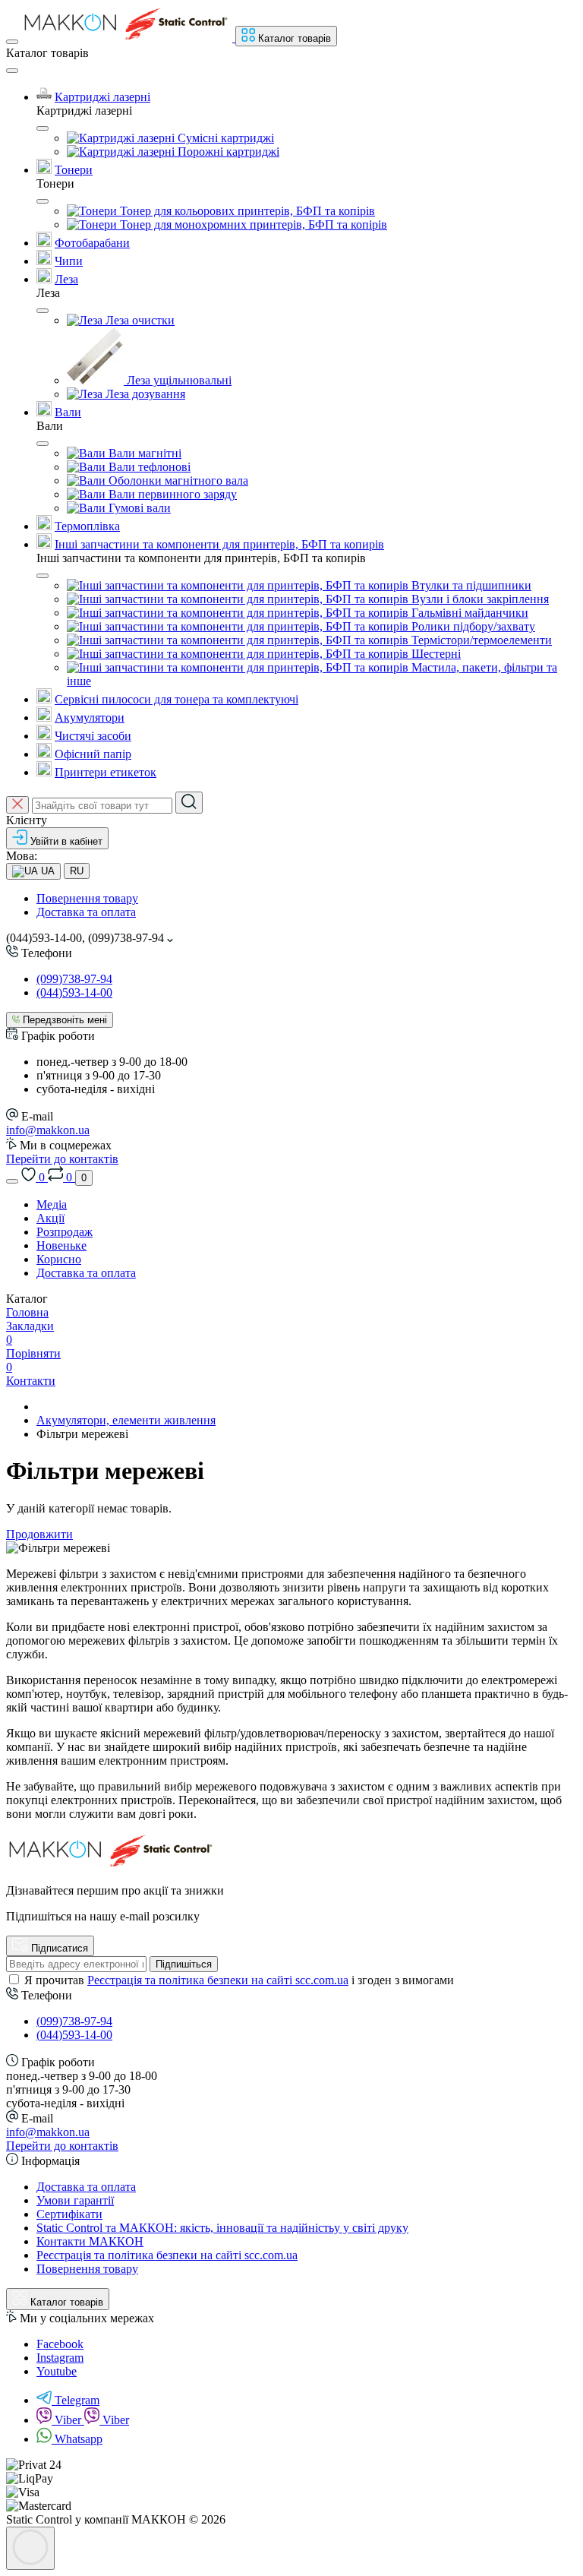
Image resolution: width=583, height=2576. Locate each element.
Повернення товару (87, 898)
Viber (69, 2420)
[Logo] (128, 38)
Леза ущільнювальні (178, 380)
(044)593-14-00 (74, 992)
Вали (68, 412)
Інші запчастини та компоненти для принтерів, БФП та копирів (219, 544)
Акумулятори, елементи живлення (126, 1420)
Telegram (77, 2400)
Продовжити (39, 1534)
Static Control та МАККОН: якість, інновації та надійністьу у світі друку (222, 2228)
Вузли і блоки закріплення (479, 599)
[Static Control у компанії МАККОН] (112, 1865)
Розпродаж (65, 1232)
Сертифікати (69, 2214)
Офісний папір (93, 754)
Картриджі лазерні (102, 97)
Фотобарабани (92, 243)
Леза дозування (144, 394)
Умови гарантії (75, 2200)
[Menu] (12, 42)
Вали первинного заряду (171, 494)
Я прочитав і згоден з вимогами (239, 1980)
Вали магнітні (143, 453)
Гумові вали (138, 508)
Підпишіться (184, 1964)
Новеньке (61, 1245)
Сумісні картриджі (224, 138)
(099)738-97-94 (74, 979)
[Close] (12, 71)
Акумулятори (90, 717)
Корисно (59, 1259)
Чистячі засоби (93, 736)
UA (46, 871)
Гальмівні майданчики (468, 613)
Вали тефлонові (148, 467)
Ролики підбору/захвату (472, 626)
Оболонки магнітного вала (177, 480)
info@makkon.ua (48, 1130)
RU (77, 871)
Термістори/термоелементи (480, 640)
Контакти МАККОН (90, 2241)
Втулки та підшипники (470, 585)
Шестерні (435, 654)
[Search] (189, 803)
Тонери (74, 170)
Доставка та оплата (86, 912)
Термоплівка (87, 526)
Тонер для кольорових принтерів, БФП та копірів (246, 211)
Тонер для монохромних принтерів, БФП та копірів (252, 224)
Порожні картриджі (227, 152)
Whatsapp (79, 2439)
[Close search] (17, 805)
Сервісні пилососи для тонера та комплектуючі (176, 699)
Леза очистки (139, 320)
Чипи (69, 261)
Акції (50, 1218)
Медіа (52, 1204)
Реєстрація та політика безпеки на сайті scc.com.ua (218, 1980)
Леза (66, 279)
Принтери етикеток (106, 772)
